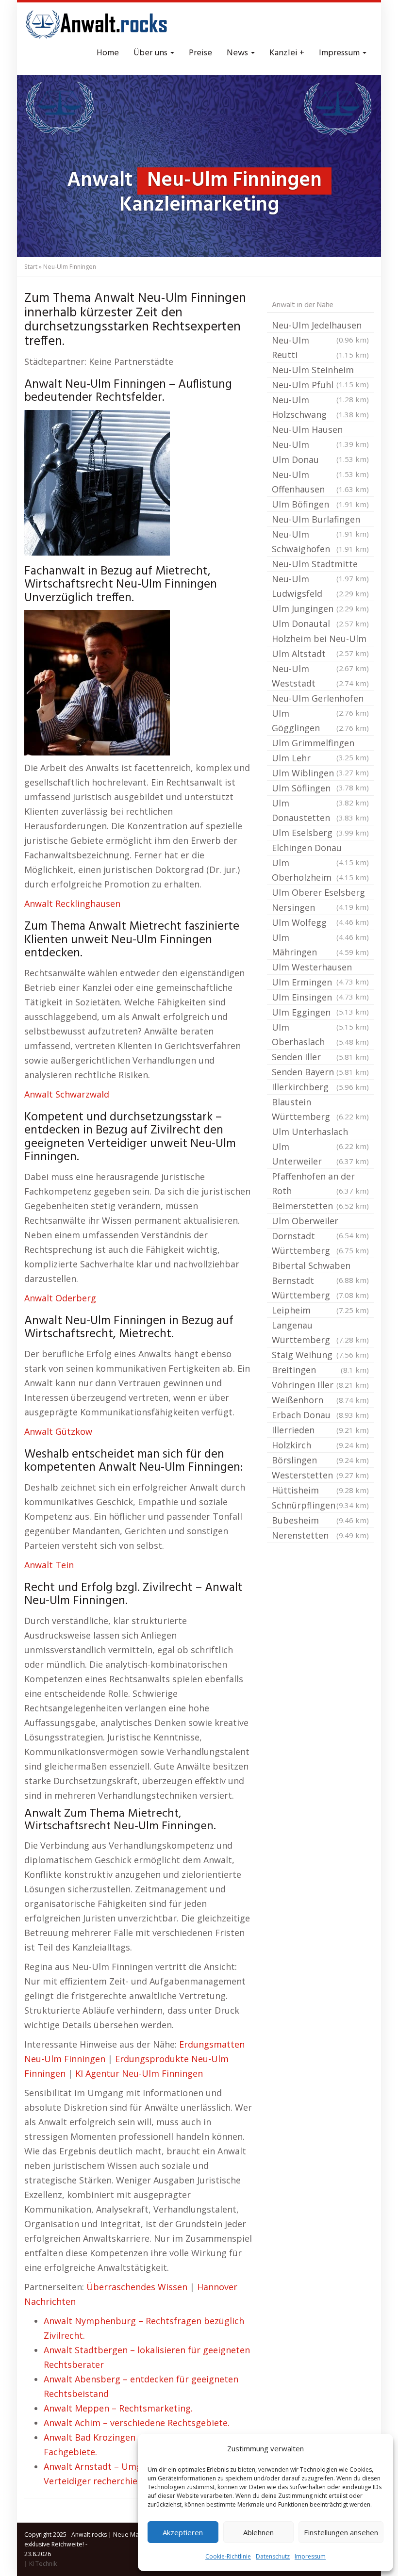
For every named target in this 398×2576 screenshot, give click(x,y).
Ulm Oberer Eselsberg (320, 893)
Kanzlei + (287, 53)
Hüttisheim (320, 1490)
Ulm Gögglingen (320, 721)
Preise (200, 53)
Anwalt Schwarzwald (67, 1094)
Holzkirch (320, 1445)
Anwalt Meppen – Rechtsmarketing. (118, 2408)
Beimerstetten (320, 1206)
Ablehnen (258, 2532)
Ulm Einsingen (320, 998)
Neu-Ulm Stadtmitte (320, 565)
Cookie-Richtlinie (228, 2556)
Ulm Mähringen (320, 945)
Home (108, 53)
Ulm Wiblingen (320, 774)
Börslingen (320, 1460)
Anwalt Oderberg (60, 1298)
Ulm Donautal (320, 623)
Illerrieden (320, 1430)
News (238, 53)
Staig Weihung (320, 1355)
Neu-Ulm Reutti (320, 347)
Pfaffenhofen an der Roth (320, 1183)
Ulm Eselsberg (320, 833)
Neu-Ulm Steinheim (320, 371)
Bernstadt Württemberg (320, 1288)
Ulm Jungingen (320, 608)
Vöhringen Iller (320, 1385)
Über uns (151, 53)
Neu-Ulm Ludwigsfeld (320, 586)
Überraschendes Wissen (137, 2287)
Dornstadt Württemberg (320, 1243)
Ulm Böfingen (320, 504)
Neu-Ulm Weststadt (320, 676)
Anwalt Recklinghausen (72, 903)
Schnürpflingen (320, 1505)
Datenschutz (273, 2556)
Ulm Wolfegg (320, 923)
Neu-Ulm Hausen (320, 430)
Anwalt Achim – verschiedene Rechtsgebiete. (137, 2423)
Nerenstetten (320, 1535)
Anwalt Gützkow (58, 1431)
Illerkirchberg (320, 1087)
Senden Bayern (320, 1072)
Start (31, 267)
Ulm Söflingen (320, 789)
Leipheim (320, 1310)
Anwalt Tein (49, 1565)
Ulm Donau (320, 460)
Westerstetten (320, 1475)
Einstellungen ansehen (341, 2532)
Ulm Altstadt (320, 655)
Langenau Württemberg (320, 1332)
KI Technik (43, 2564)
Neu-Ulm (320, 445)
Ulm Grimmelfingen (320, 744)
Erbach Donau (320, 1415)
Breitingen (320, 1370)
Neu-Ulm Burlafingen (320, 520)
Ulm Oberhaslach (320, 1034)
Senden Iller (320, 1057)
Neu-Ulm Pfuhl (320, 386)
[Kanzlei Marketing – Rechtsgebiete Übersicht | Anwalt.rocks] (97, 24)
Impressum (310, 2556)
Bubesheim (320, 1520)
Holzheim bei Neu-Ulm (320, 640)
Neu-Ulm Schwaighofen (320, 541)
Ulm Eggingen (320, 1013)
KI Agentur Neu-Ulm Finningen (139, 2073)
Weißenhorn (320, 1400)
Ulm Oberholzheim (320, 870)
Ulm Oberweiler (320, 1222)
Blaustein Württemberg (320, 1109)
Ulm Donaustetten (320, 810)
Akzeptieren (183, 2532)
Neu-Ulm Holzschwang (320, 407)
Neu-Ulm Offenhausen (320, 482)
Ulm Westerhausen (320, 968)
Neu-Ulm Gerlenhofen (320, 699)
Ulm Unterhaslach (320, 1132)
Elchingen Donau (320, 849)
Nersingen (320, 908)
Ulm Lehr (320, 759)
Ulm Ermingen (320, 983)
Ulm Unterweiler (320, 1154)
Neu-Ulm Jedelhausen (320, 326)
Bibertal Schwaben (320, 1266)
